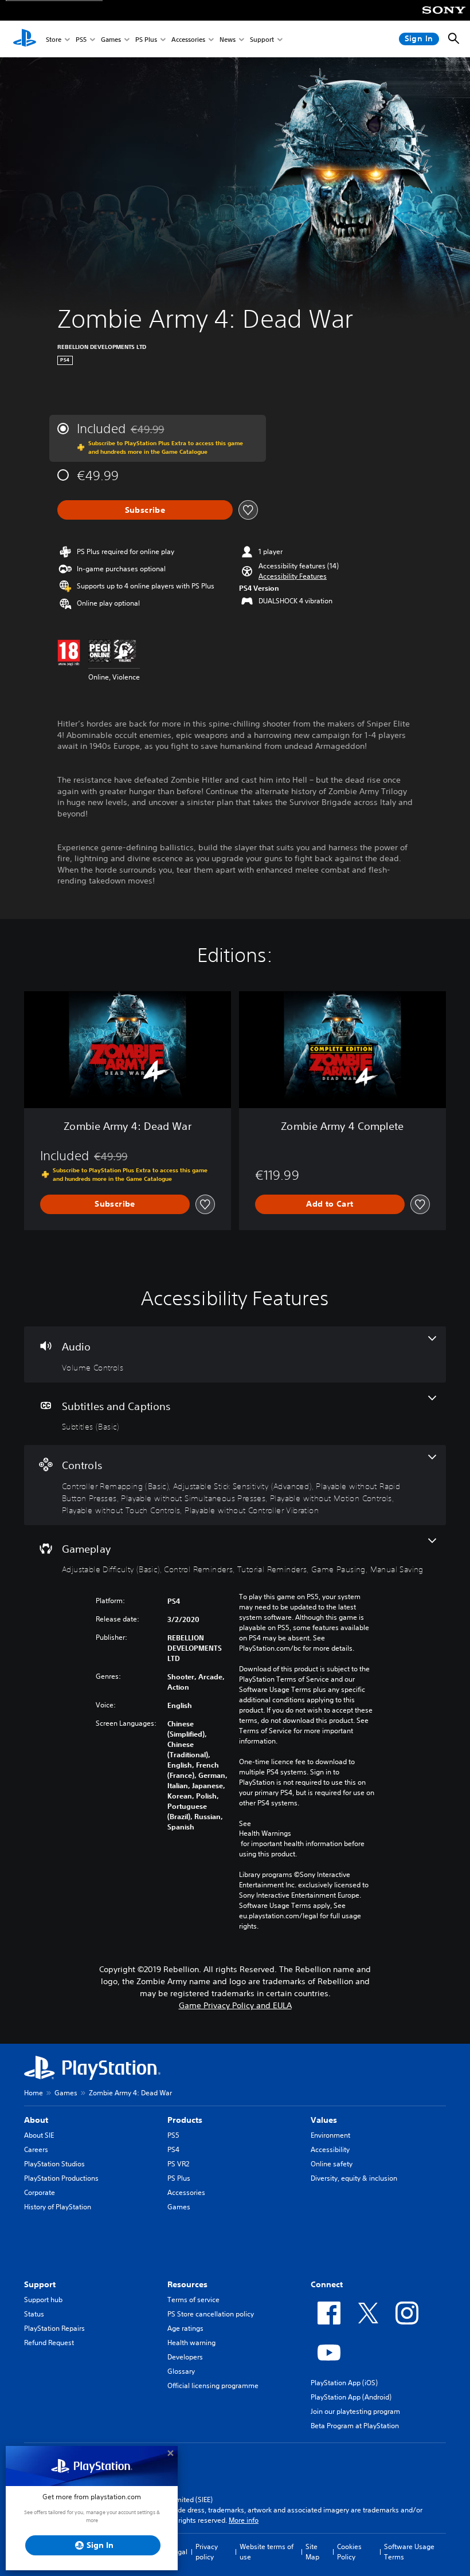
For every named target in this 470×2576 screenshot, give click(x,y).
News (228, 39)
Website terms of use (267, 2552)
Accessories (188, 39)
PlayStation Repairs (54, 2328)
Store (54, 39)
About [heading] (36, 2120)
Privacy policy (207, 2552)
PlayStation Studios (54, 2164)
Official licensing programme (213, 2385)
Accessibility (330, 2149)
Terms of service (193, 2300)
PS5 (81, 39)
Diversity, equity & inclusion (354, 2178)
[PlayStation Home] (25, 39)
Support (262, 39)
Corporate (40, 2192)
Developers (185, 2357)
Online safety (332, 2164)
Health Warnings (265, 1833)
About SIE (39, 2135)
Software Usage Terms (409, 2552)
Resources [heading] (187, 2284)
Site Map (312, 2552)
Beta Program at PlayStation (355, 2426)
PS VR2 (178, 2164)
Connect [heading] (327, 2284)
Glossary (181, 2371)
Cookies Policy (349, 2552)
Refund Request (49, 2343)
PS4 (173, 2149)
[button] (293, 576)
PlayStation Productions (61, 2178)
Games (111, 39)
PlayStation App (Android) (351, 2397)
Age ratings (185, 2328)
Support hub (43, 2300)
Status (34, 2314)
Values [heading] (324, 2120)
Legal (179, 2552)
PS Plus (146, 39)
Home (34, 2093)
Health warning (191, 2343)
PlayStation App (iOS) (344, 2383)
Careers (36, 2149)
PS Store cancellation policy (211, 2314)
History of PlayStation (58, 2207)
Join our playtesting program (355, 2411)
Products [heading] (185, 2120)
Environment (330, 2135)
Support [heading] (40, 2284)
